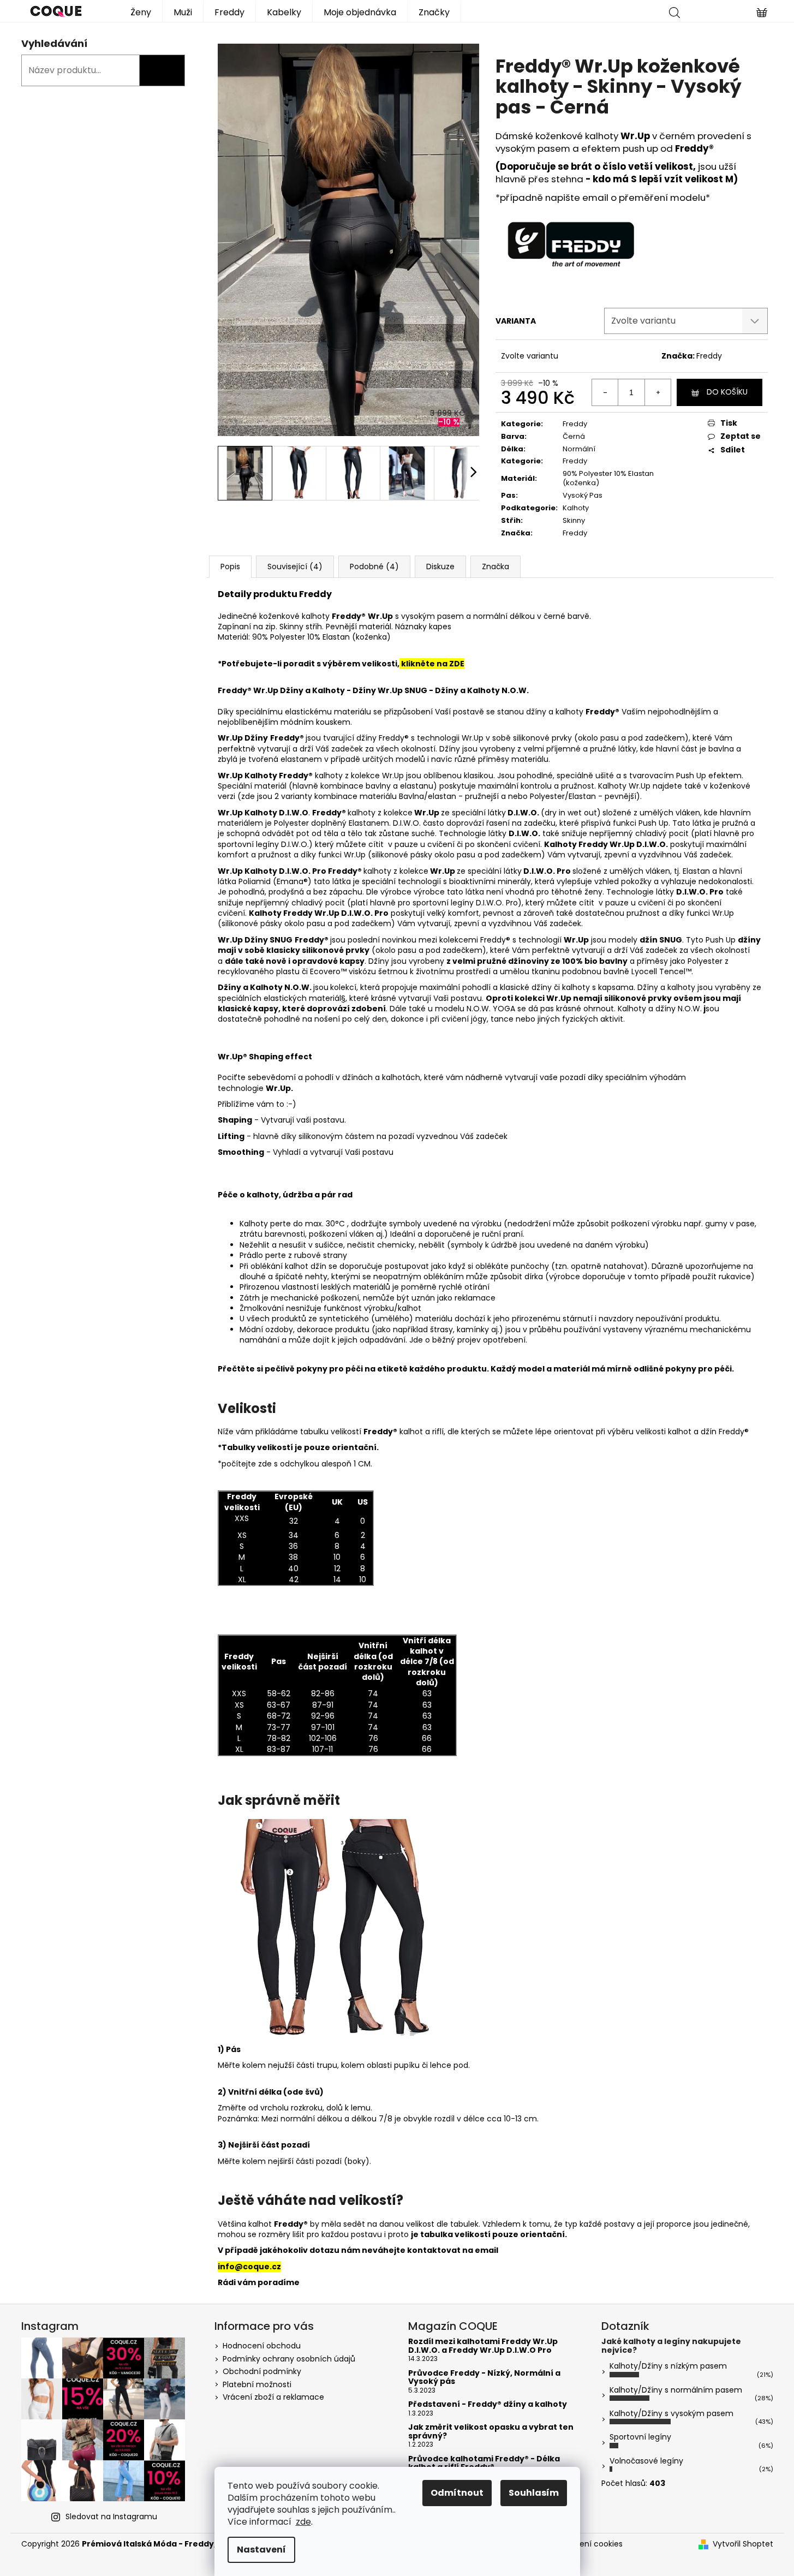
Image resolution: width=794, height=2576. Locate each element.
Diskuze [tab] (440, 567)
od (665, 148)
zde (303, 2522)
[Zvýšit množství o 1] (658, 392)
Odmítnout (457, 2493)
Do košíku (727, 392)
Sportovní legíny (640, 2437)
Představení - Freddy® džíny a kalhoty (488, 2404)
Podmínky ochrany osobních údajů (289, 2359)
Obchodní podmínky (262, 2371)
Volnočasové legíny (646, 2461)
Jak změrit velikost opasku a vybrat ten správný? (491, 2432)
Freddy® (693, 148)
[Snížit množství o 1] (605, 392)
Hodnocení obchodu (262, 2346)
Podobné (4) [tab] (374, 567)
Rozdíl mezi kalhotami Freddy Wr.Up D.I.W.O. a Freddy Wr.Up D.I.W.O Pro (483, 2346)
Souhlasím (534, 2493)
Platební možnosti (257, 2384)
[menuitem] (141, 11)
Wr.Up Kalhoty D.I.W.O (263, 871)
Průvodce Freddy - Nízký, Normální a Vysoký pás (484, 2378)
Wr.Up (231, 776)
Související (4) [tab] (295, 567)
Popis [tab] (230, 567)
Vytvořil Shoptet (743, 2544)
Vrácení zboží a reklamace (273, 2397)
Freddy (709, 356)
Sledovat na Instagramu (111, 2517)
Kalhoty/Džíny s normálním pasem (676, 2390)
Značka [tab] (495, 567)
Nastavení (261, 2550)
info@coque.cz (249, 2267)
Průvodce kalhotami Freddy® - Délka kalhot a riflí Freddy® (484, 2463)
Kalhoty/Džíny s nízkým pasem (668, 2366)
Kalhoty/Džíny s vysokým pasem (671, 2413)
